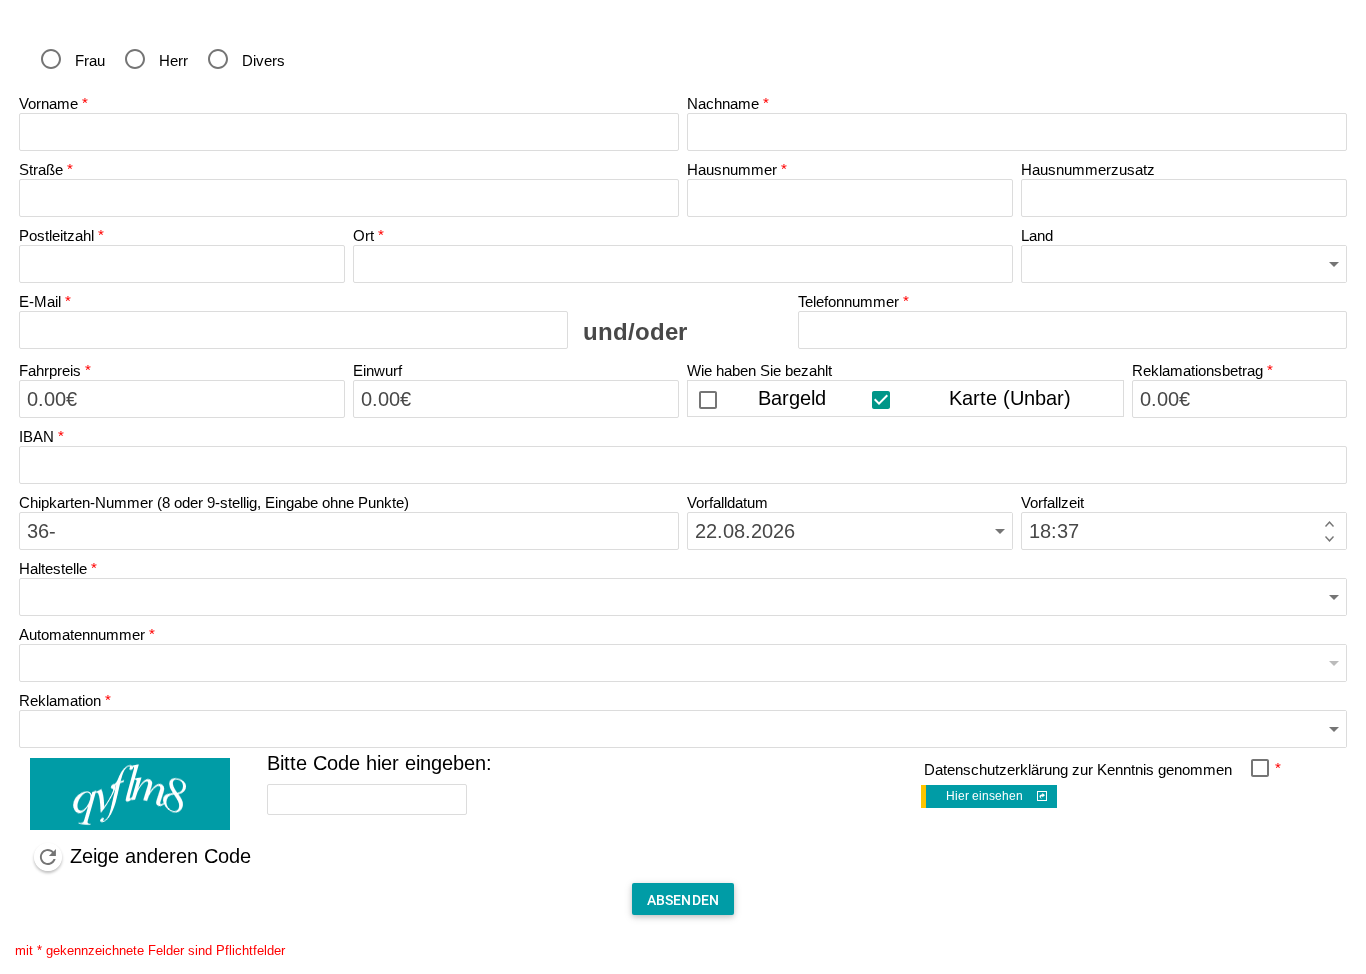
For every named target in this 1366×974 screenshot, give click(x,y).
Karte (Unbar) (1010, 398)
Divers (263, 60)
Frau (90, 60)
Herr (173, 60)
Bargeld (792, 398)
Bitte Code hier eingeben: (379, 763)
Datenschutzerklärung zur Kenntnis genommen (1078, 769)
